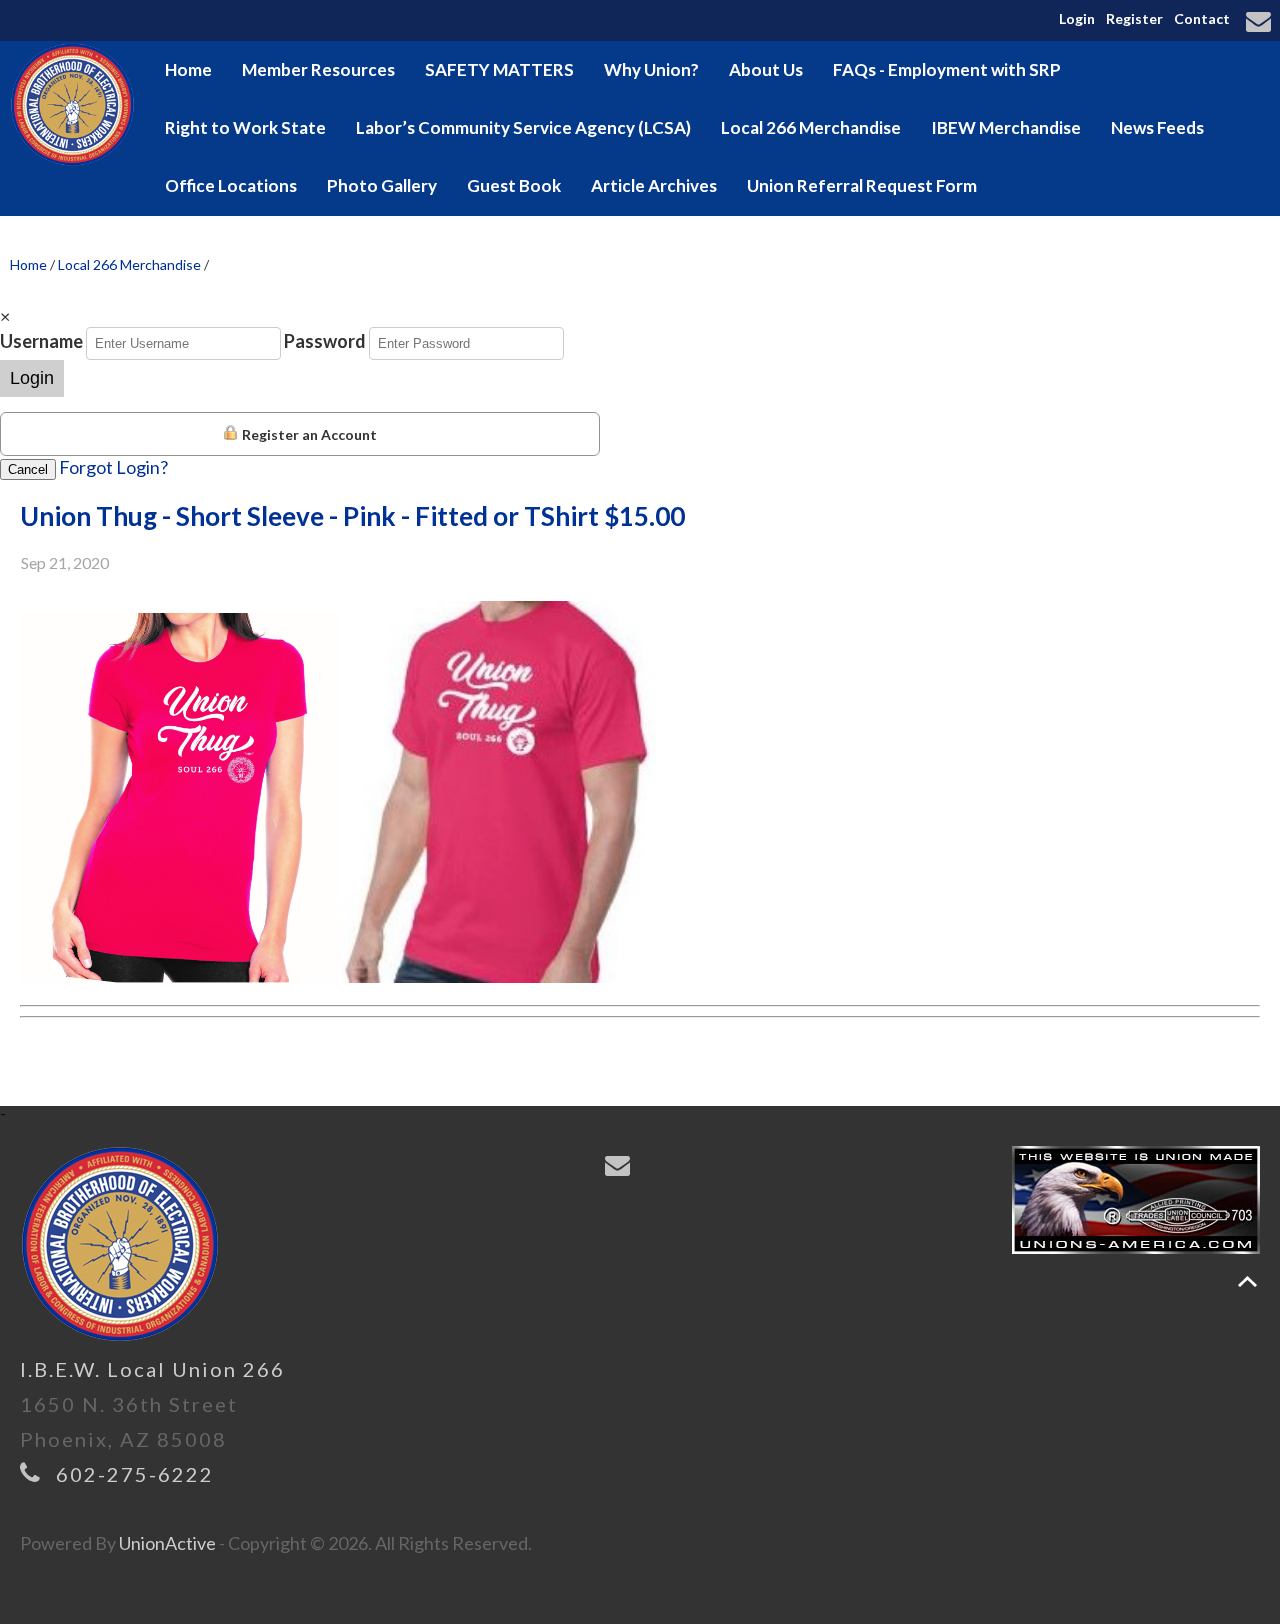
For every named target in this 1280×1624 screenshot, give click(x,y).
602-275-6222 (135, 1474)
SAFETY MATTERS (499, 69)
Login (1077, 18)
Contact (1202, 18)
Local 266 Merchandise (811, 127)
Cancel (28, 469)
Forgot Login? (113, 467)
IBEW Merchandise (1006, 127)
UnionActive (167, 1543)
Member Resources (318, 69)
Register (1134, 18)
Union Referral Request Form (862, 185)
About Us (766, 69)
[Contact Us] (1261, 23)
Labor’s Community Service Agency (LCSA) (523, 127)
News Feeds (1157, 127)
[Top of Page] (1247, 1281)
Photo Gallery (382, 185)
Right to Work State (245, 127)
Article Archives (654, 185)
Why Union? (651, 69)
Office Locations (231, 185)
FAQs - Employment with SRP (947, 69)
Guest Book (514, 185)
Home (188, 69)
